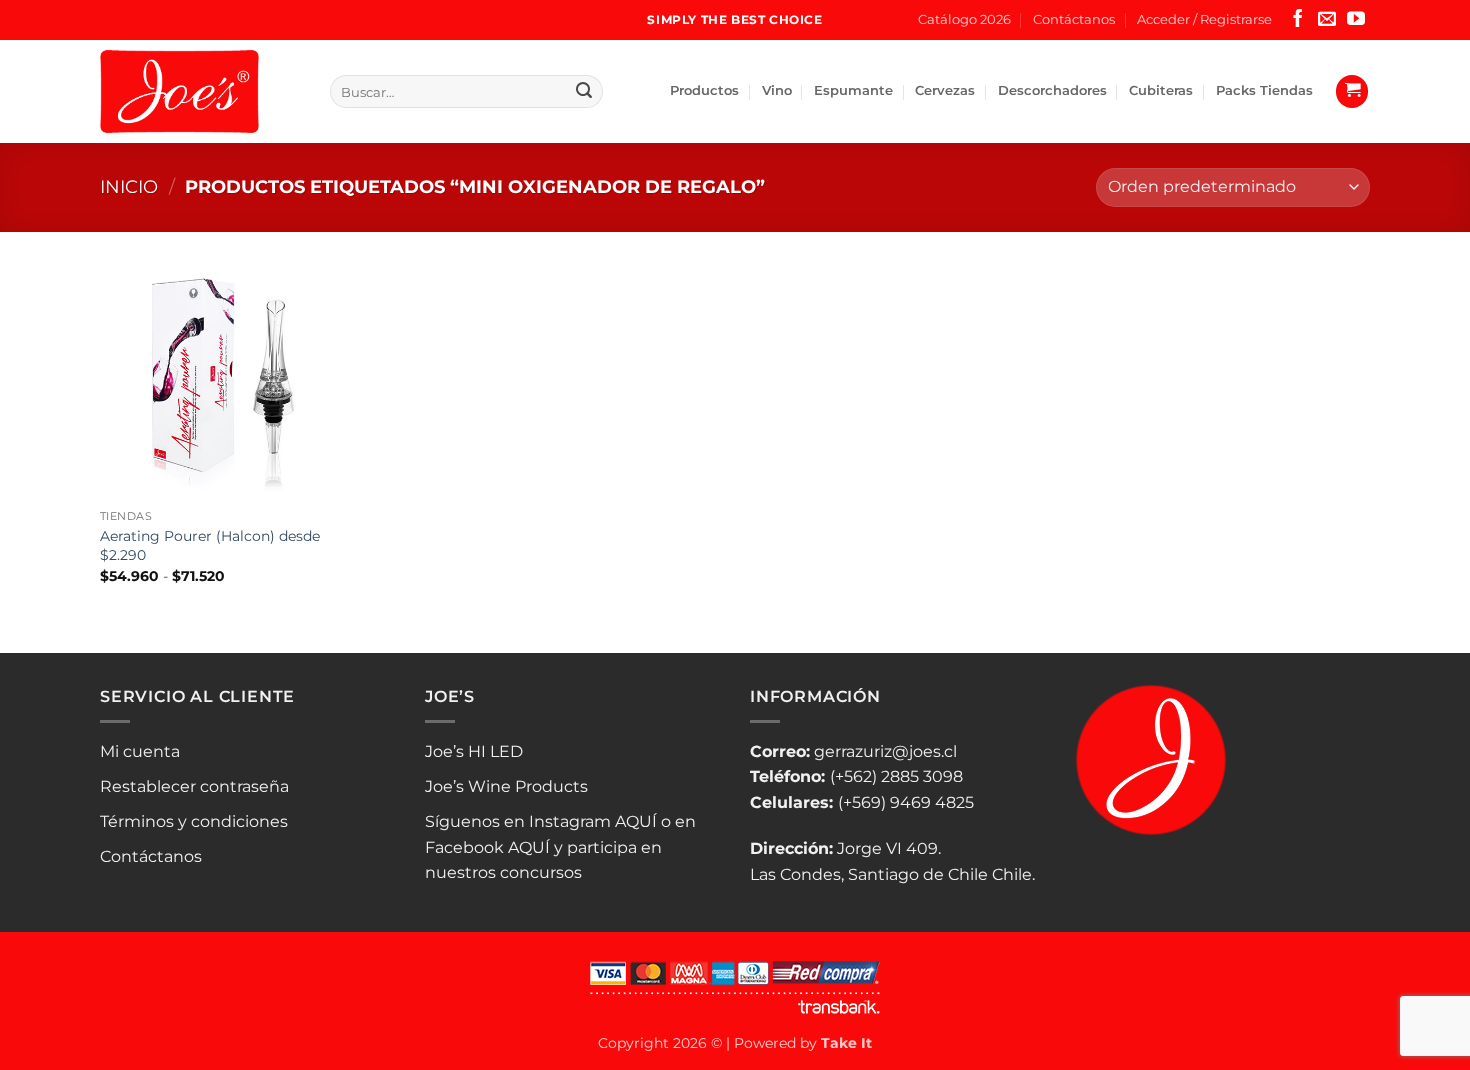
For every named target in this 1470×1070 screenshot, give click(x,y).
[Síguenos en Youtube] (1356, 20)
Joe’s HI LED (474, 751)
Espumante (853, 90)
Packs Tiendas (1264, 90)
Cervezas (945, 90)
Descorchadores (1052, 90)
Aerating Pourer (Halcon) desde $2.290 (210, 545)
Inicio (129, 186)
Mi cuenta (140, 751)
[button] (1204, 20)
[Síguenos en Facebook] (1298, 20)
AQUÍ (636, 821)
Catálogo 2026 (964, 19)
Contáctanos (1074, 19)
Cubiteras (1161, 90)
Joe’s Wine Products (506, 786)
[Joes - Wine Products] (200, 91)
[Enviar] (584, 92)
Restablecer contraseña (194, 786)
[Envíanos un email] (1327, 20)
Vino (777, 90)
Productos (704, 90)
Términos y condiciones (194, 821)
